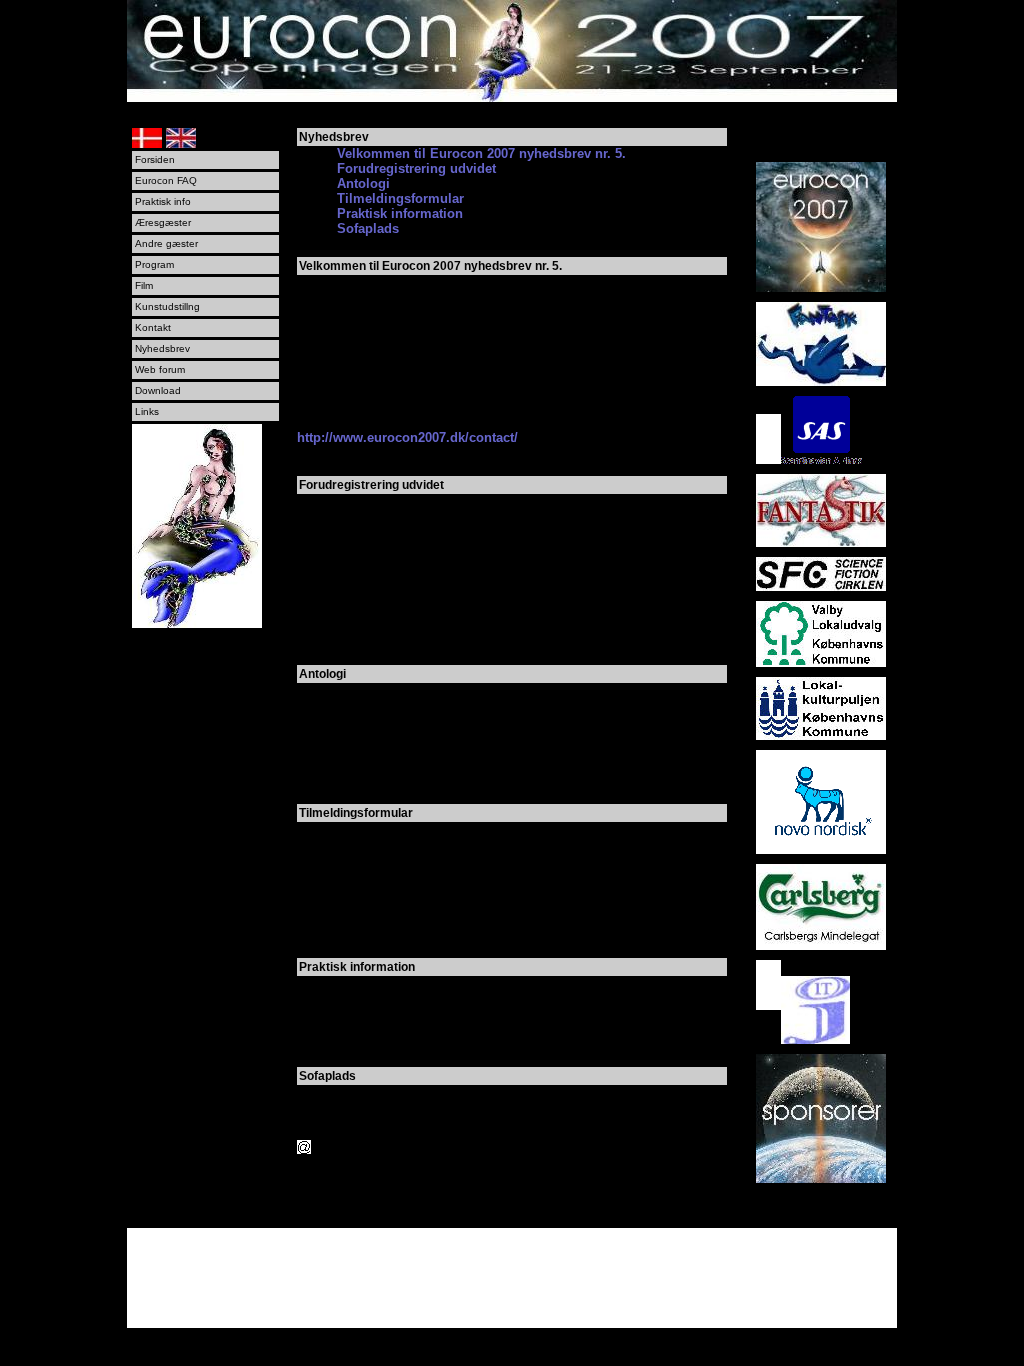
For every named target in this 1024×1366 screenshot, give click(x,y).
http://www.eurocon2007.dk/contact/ (407, 437)
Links (147, 411)
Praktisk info (163, 201)
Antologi (363, 183)
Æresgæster (163, 222)
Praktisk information (400, 213)
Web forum (160, 369)
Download (158, 390)
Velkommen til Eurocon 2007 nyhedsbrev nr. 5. (481, 153)
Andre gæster (166, 243)
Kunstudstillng (167, 306)
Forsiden (155, 159)
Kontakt (153, 327)
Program (154, 264)
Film (144, 285)
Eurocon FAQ (166, 180)
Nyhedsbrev (162, 348)
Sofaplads (368, 228)
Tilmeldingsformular (400, 198)
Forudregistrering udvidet (416, 168)
